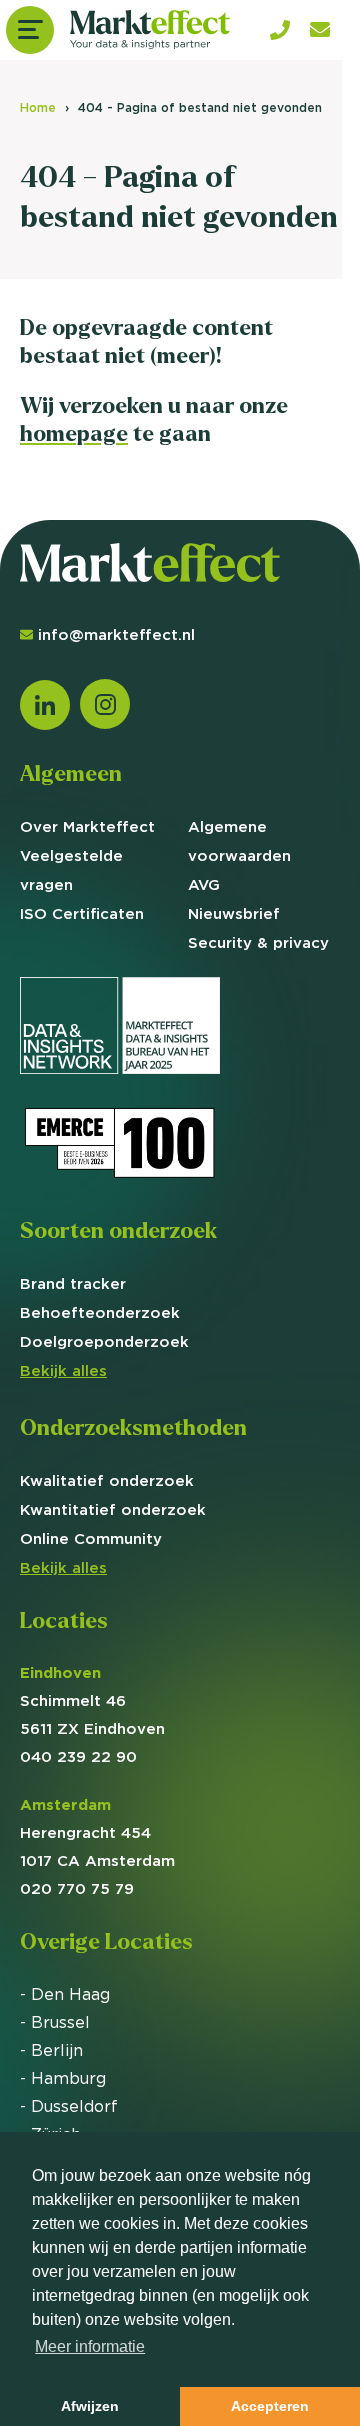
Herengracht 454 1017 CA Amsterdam (97, 1832)
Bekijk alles (63, 1370)
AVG (204, 884)
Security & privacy (258, 942)
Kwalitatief (107, 1480)
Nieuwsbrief (234, 913)
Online (91, 1538)
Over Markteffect (87, 826)
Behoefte (100, 1312)
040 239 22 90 (78, 1756)
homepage (74, 433)
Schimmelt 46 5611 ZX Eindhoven (92, 1700)
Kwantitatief (113, 1509)
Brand (73, 1283)
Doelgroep (104, 1341)
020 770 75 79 (77, 1888)
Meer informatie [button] (90, 2346)
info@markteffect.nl (116, 634)
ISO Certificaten (82, 913)
